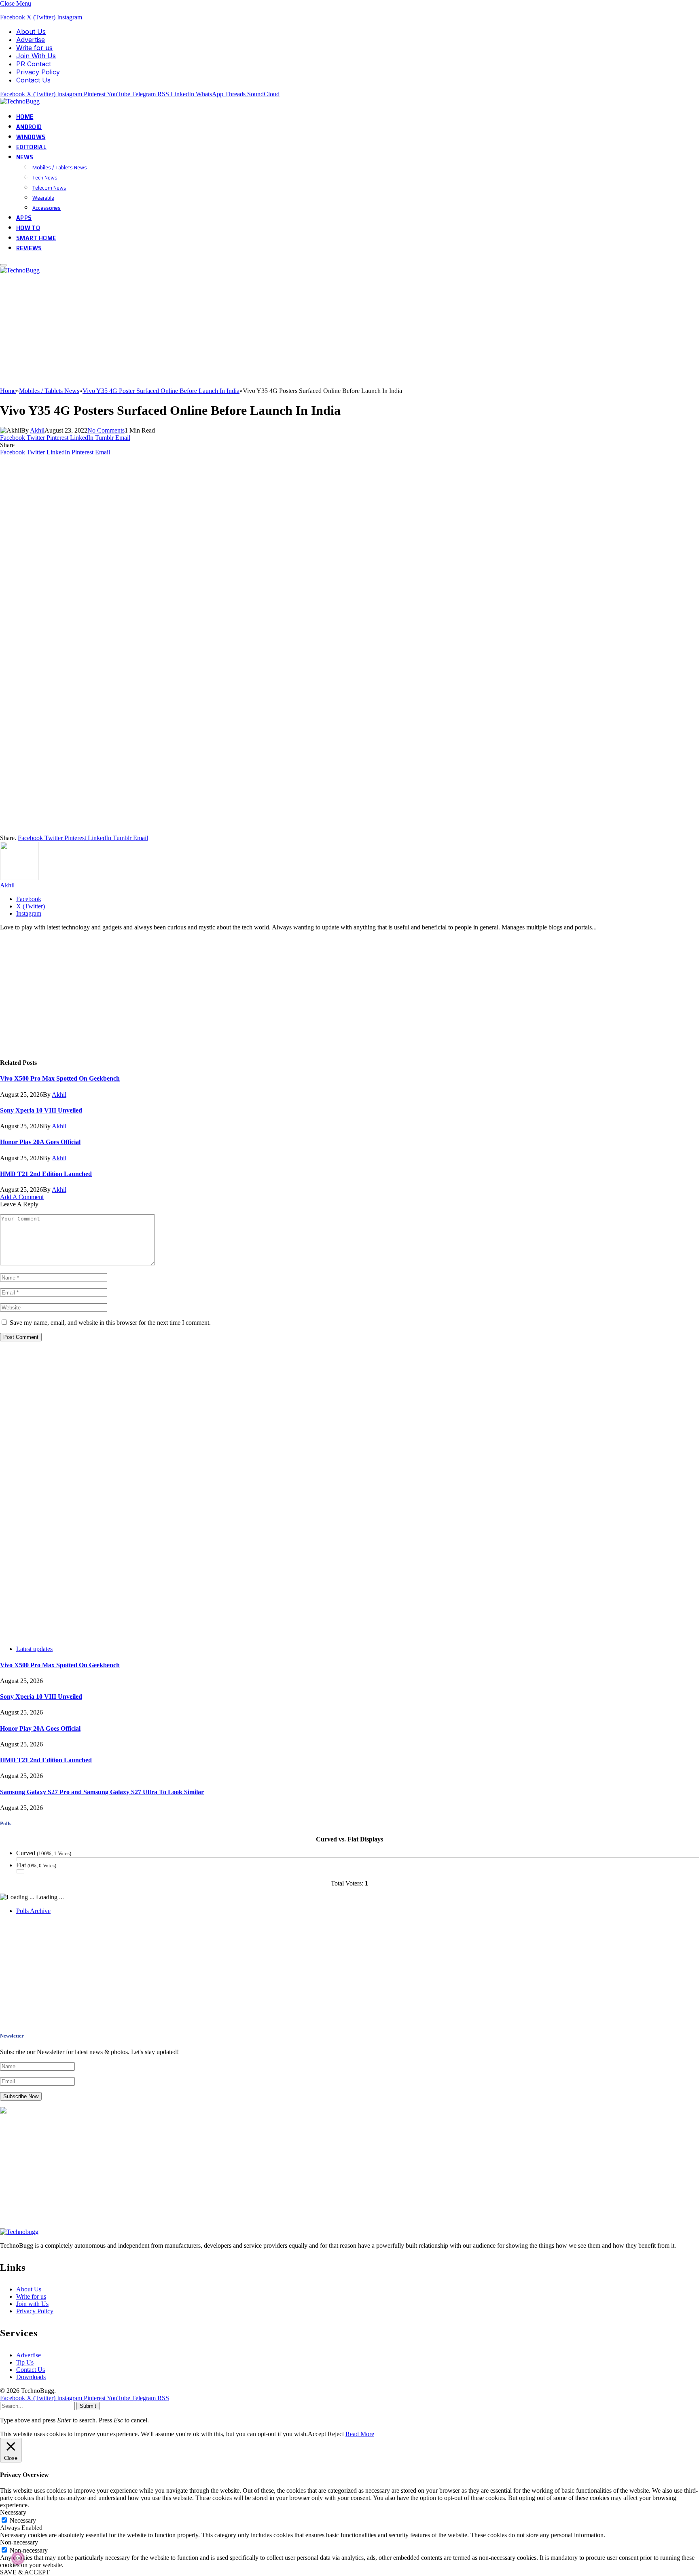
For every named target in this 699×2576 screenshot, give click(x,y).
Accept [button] (317, 2434)
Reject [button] (336, 2434)
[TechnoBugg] (21, 101)
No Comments (106, 430)
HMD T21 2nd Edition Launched (46, 1174)
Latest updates (34, 1649)
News (25, 157)
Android (29, 127)
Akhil (37, 430)
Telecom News (49, 188)
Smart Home (36, 238)
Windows (31, 137)
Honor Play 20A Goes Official (40, 1142)
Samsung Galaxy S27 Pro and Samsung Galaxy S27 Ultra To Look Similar (102, 1792)
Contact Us (33, 80)
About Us (31, 32)
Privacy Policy (38, 72)
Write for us (34, 48)
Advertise (31, 40)
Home (25, 117)
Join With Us (36, 56)
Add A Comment (22, 1197)
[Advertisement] (243, 331)
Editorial (31, 147)
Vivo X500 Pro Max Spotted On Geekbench (60, 1078)
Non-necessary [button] (19, 2542)
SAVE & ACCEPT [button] (25, 2572)
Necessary (23, 2520)
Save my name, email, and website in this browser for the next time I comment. (110, 1323)
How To (28, 228)
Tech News (45, 177)
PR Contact (34, 64)
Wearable (43, 198)
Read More (360, 2434)
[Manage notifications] (18, 2558)
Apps (24, 218)
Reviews (29, 248)
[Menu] (3, 265)
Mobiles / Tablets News (60, 167)
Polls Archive (33, 1911)
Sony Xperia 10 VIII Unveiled (41, 1110)
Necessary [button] (13, 2512)
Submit (88, 2406)
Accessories (47, 208)
